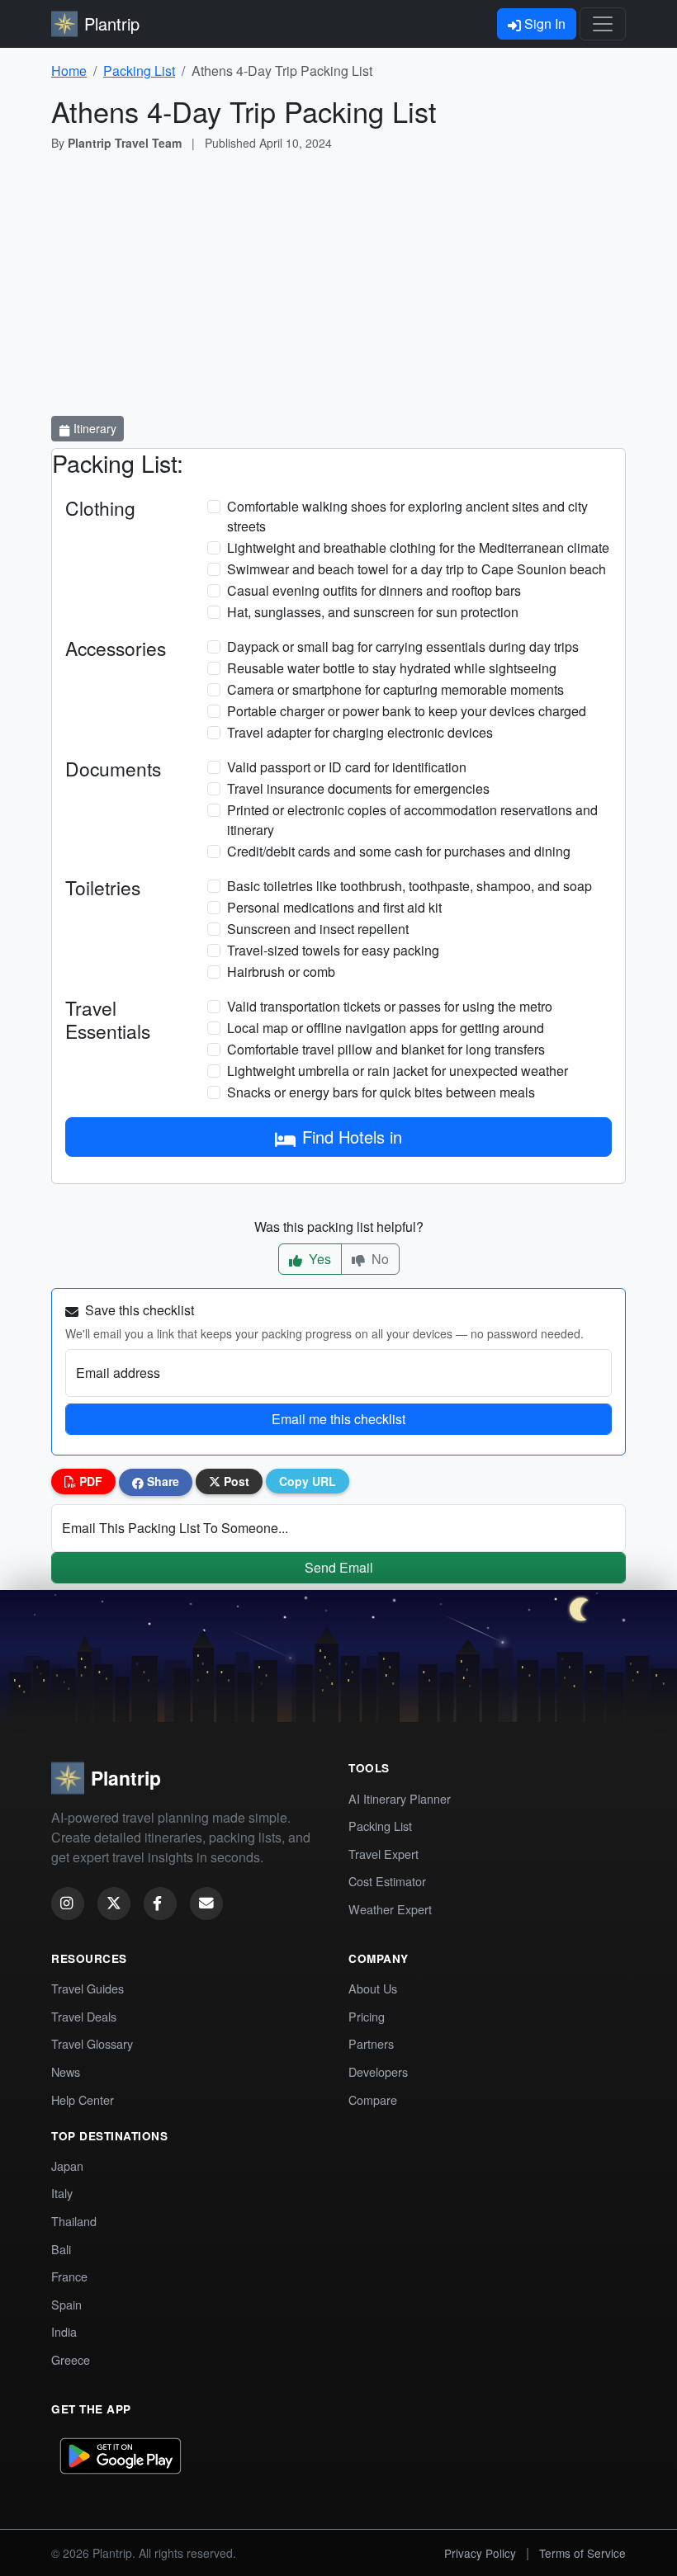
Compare (373, 2099)
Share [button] (161, 1481)
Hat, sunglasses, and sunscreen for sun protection (373, 612)
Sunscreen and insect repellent (318, 929)
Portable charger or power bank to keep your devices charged (407, 711)
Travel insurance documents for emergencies (358, 788)
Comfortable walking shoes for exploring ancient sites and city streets (407, 516)
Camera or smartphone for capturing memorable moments (395, 689)
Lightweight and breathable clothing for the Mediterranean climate (418, 547)
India (64, 2331)
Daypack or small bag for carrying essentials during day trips (403, 646)
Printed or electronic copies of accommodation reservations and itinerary (412, 820)
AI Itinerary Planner (400, 1798)
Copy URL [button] (308, 1481)
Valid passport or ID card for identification (347, 767)
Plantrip (112, 24)
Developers (378, 2071)
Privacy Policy (480, 2553)
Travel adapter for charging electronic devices (360, 732)
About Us (373, 1988)
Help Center (83, 2099)
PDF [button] (89, 1481)
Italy (62, 2193)
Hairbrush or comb (281, 972)
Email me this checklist (338, 1419)
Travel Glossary (92, 2043)
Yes (318, 1259)
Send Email (339, 1567)
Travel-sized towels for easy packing (333, 950)
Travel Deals (84, 2016)
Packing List (139, 71)
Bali (61, 2249)
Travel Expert (383, 1854)
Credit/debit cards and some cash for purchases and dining (399, 851)
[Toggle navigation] (603, 24)
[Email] (206, 1904)
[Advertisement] (338, 287)
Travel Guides (88, 1988)
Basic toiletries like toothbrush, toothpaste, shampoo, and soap (410, 886)
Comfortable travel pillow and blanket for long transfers (386, 1049)
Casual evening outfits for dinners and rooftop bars (374, 590)
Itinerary (93, 428)
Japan (67, 2166)
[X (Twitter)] (114, 1904)
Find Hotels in (352, 1137)
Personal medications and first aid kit (334, 907)
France (69, 2276)
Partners (371, 2043)
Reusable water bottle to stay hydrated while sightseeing (392, 668)
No (379, 1259)
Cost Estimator (387, 1881)
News (66, 2071)
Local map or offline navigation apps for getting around (386, 1028)
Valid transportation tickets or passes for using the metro (390, 1006)
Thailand (74, 2221)
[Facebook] (160, 1904)
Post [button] (235, 1481)
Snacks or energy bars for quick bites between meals (381, 1092)
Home (69, 71)
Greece (71, 2359)
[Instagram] (68, 1904)
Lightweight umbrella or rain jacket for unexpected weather (398, 1071)
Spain (66, 2304)
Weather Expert (390, 1909)
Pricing (367, 2016)
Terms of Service (582, 2553)
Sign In (543, 24)
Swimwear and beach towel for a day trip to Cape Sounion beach (417, 569)
